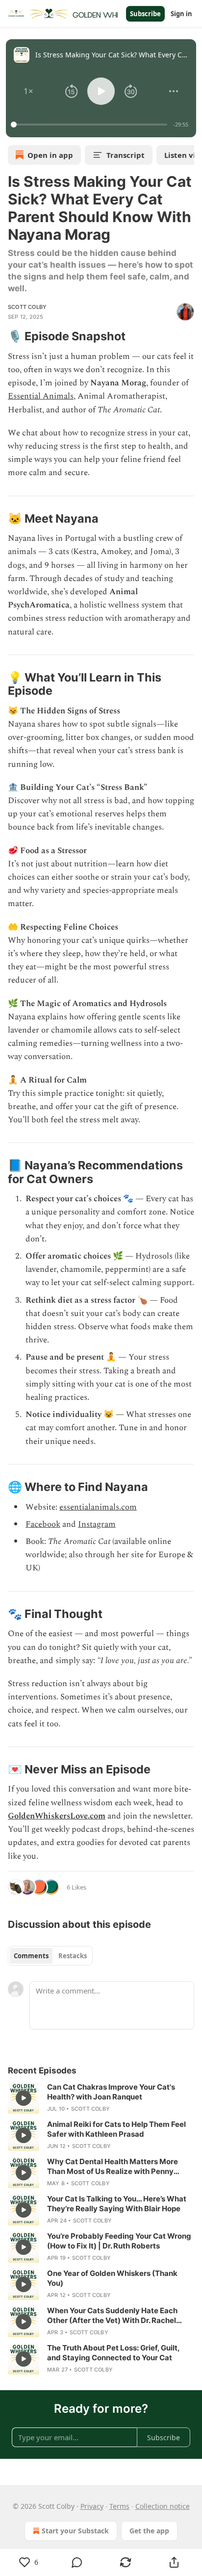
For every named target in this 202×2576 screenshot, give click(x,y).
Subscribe (145, 14)
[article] (101, 2098)
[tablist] (50, 1956)
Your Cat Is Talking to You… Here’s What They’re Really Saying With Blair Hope (117, 2204)
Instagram (97, 1524)
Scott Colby (27, 307)
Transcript (126, 155)
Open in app (50, 155)
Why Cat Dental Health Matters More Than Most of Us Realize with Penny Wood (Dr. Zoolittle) (113, 2167)
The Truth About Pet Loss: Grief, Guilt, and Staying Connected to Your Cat (113, 2353)
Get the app (149, 2531)
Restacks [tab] (73, 1956)
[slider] (90, 125)
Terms (119, 2506)
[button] (28, 91)
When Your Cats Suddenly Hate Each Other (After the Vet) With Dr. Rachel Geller (112, 2316)
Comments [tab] (31, 1956)
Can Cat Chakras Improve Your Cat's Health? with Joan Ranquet (111, 2092)
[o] (24, 2098)
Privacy (92, 2506)
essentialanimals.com (98, 1507)
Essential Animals (41, 396)
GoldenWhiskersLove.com (57, 1816)
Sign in (181, 14)
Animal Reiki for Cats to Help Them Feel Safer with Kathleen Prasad (116, 2129)
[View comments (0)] (77, 2562)
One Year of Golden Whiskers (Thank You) (112, 2278)
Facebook (43, 1524)
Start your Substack (75, 2531)
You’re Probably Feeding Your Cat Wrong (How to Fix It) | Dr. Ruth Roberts (119, 2241)
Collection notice (163, 2506)
